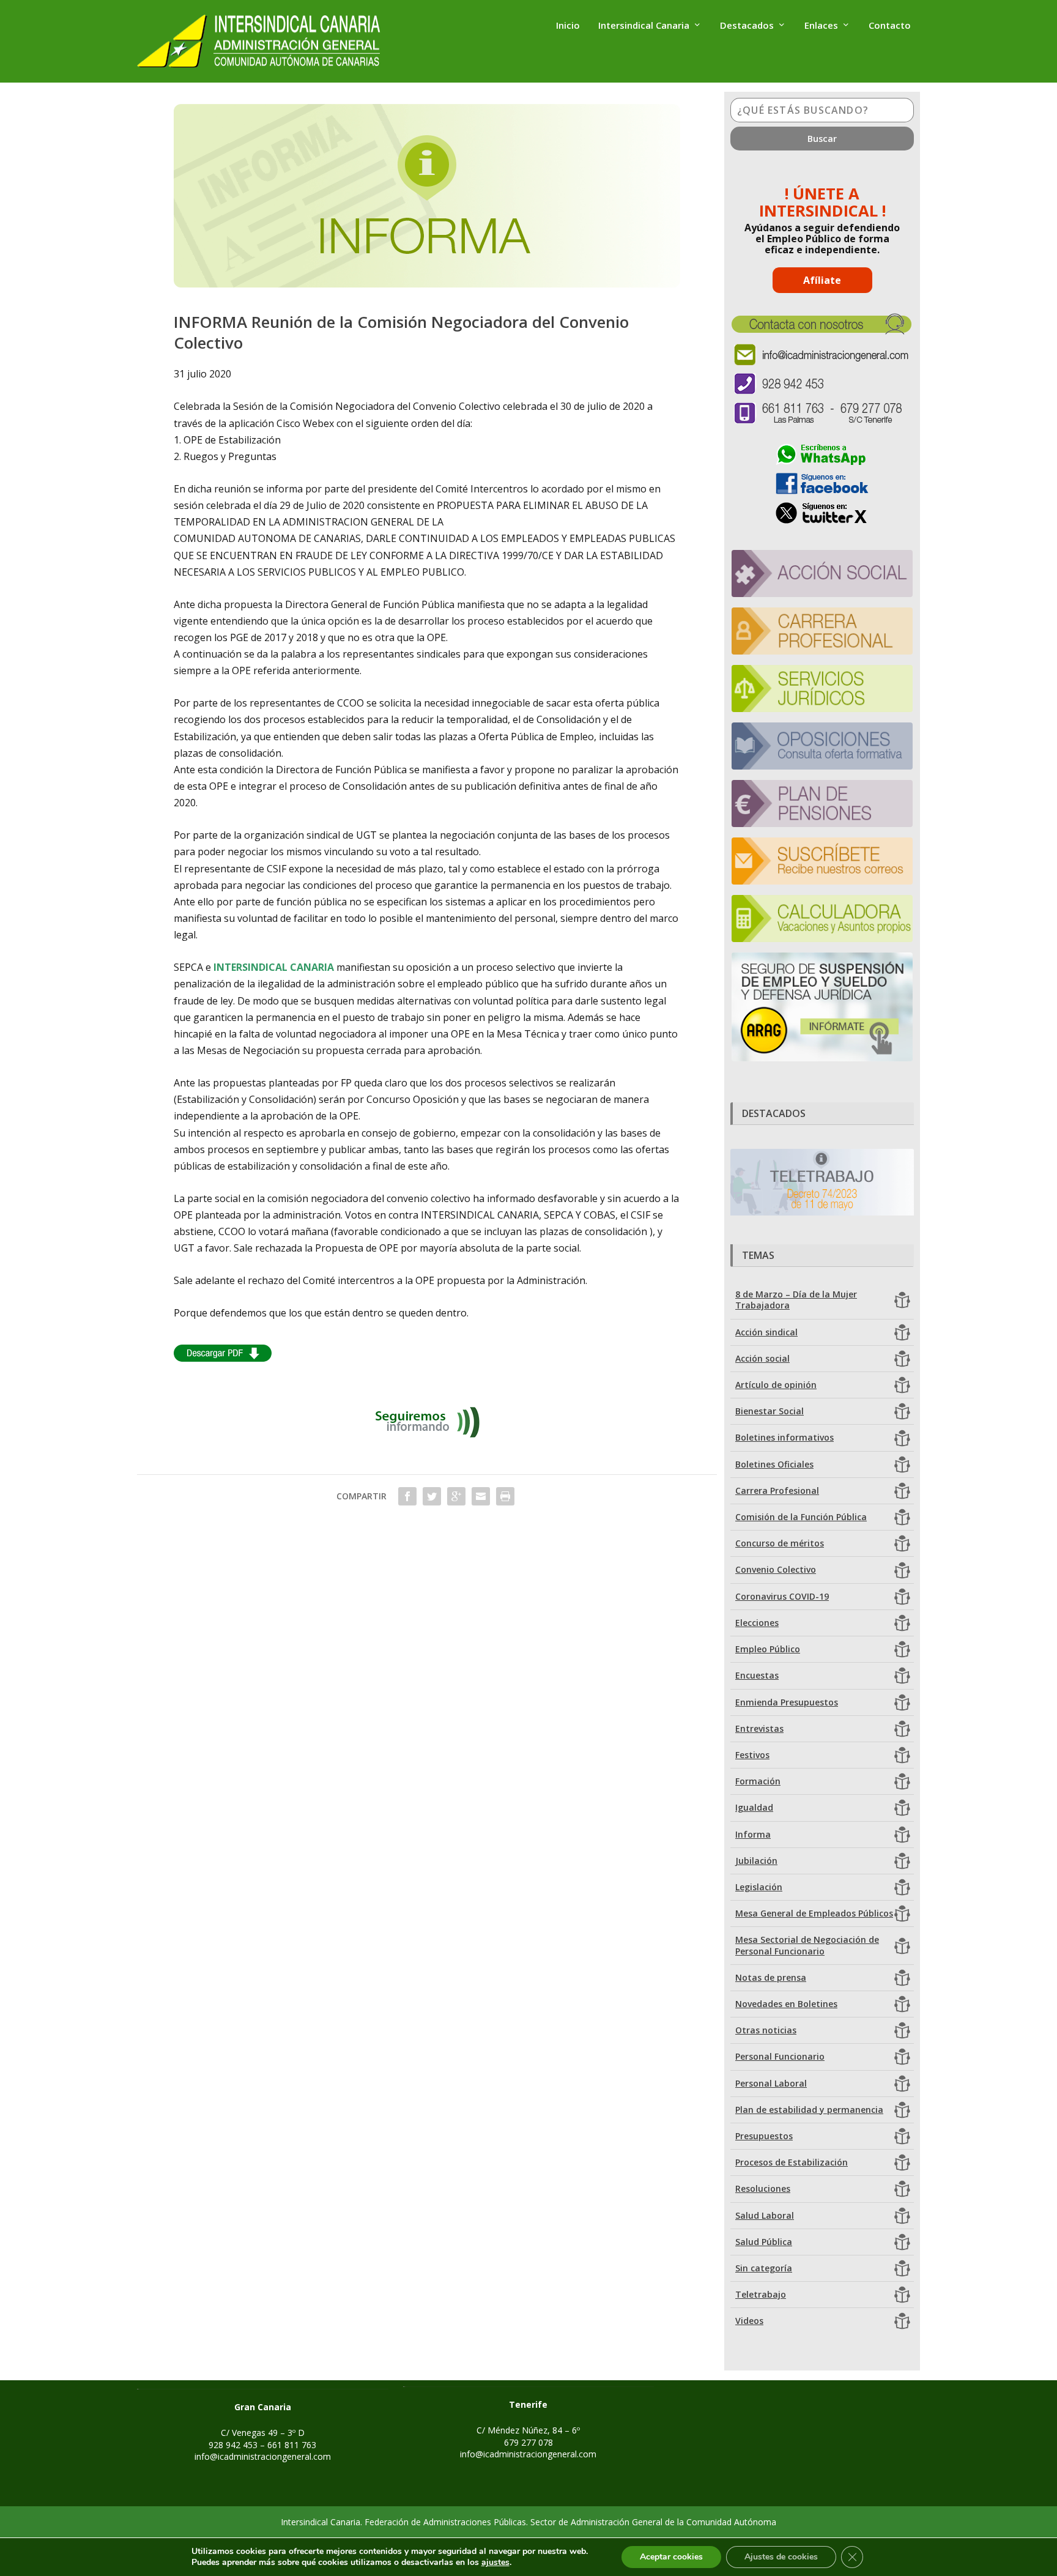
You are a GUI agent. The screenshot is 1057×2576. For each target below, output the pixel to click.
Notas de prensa (771, 1977)
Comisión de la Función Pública (801, 1517)
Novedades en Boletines (786, 2004)
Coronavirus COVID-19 (782, 1596)
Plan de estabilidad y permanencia (809, 2110)
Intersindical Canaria (644, 26)
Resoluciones (763, 2188)
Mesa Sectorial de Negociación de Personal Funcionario (807, 1945)
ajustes (495, 2563)
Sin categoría (764, 2268)
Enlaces (821, 26)
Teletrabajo (761, 2294)
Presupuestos (764, 2136)
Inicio (568, 26)
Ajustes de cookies (781, 2557)
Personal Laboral (771, 2083)
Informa (753, 1834)
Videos (749, 2321)
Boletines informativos (784, 1437)
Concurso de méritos (780, 1543)
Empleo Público (768, 1649)
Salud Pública (764, 2242)
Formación (758, 1781)
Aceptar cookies (671, 2557)
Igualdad (754, 1807)
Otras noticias (766, 2030)
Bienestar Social (770, 1411)
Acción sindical (766, 1332)
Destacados (747, 26)
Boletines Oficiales (774, 1464)
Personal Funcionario (780, 2056)
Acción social (762, 1358)
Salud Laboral (765, 2215)
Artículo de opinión (776, 1385)
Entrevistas (759, 1728)
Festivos (752, 1755)
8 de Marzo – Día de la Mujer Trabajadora (796, 1300)
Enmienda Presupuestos (787, 1702)
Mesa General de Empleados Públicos (814, 1913)
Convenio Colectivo (776, 1569)
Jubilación (756, 1861)
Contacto (890, 26)
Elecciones (757, 1623)
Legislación (759, 1887)
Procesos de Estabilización (792, 2162)
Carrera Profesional (777, 1490)
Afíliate (822, 280)
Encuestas (757, 1675)
